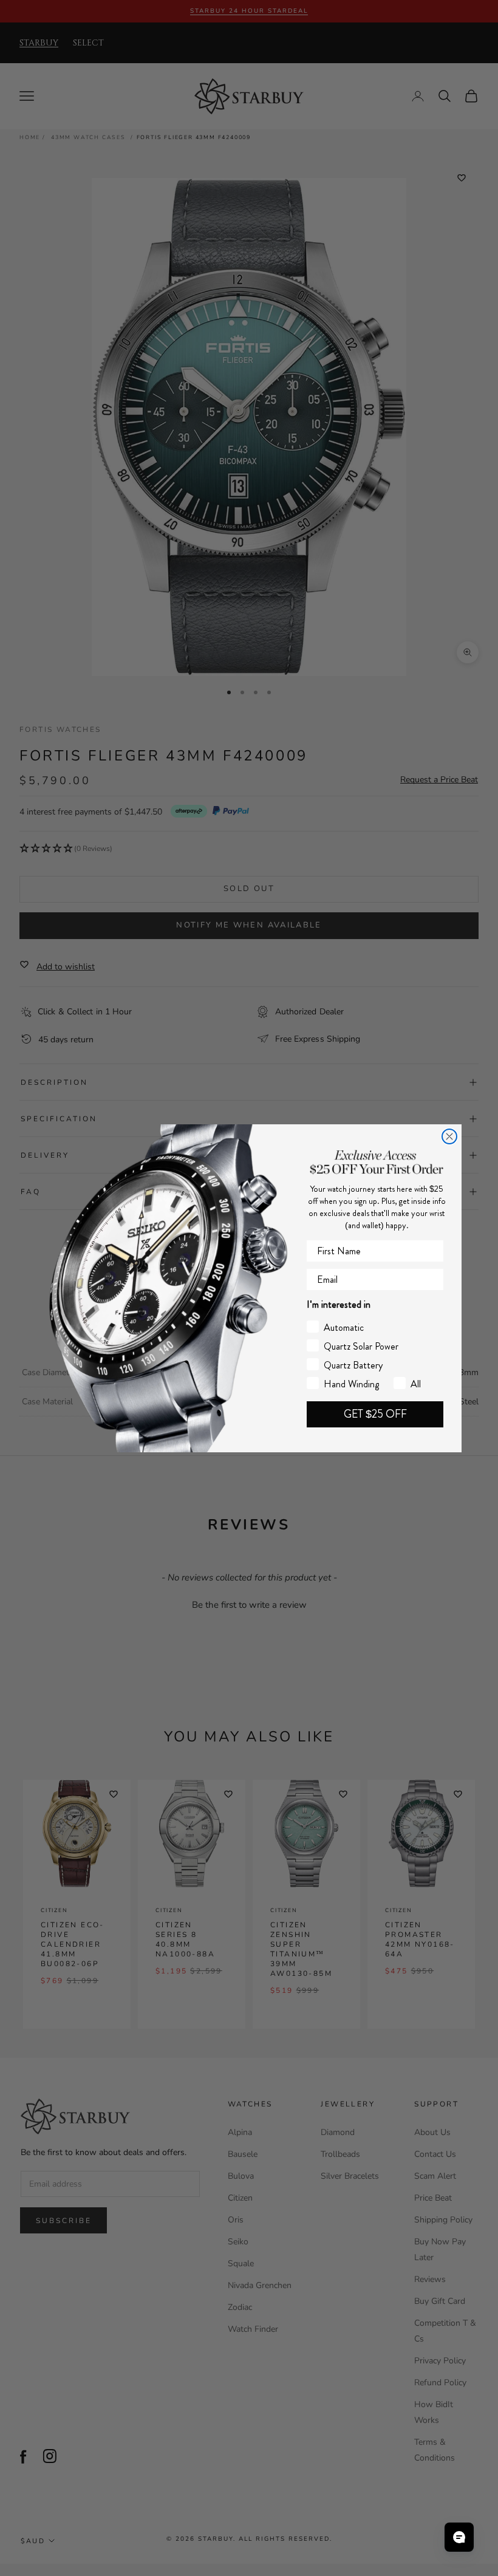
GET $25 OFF (375, 1414)
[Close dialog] (449, 1136)
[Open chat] (459, 2537)
